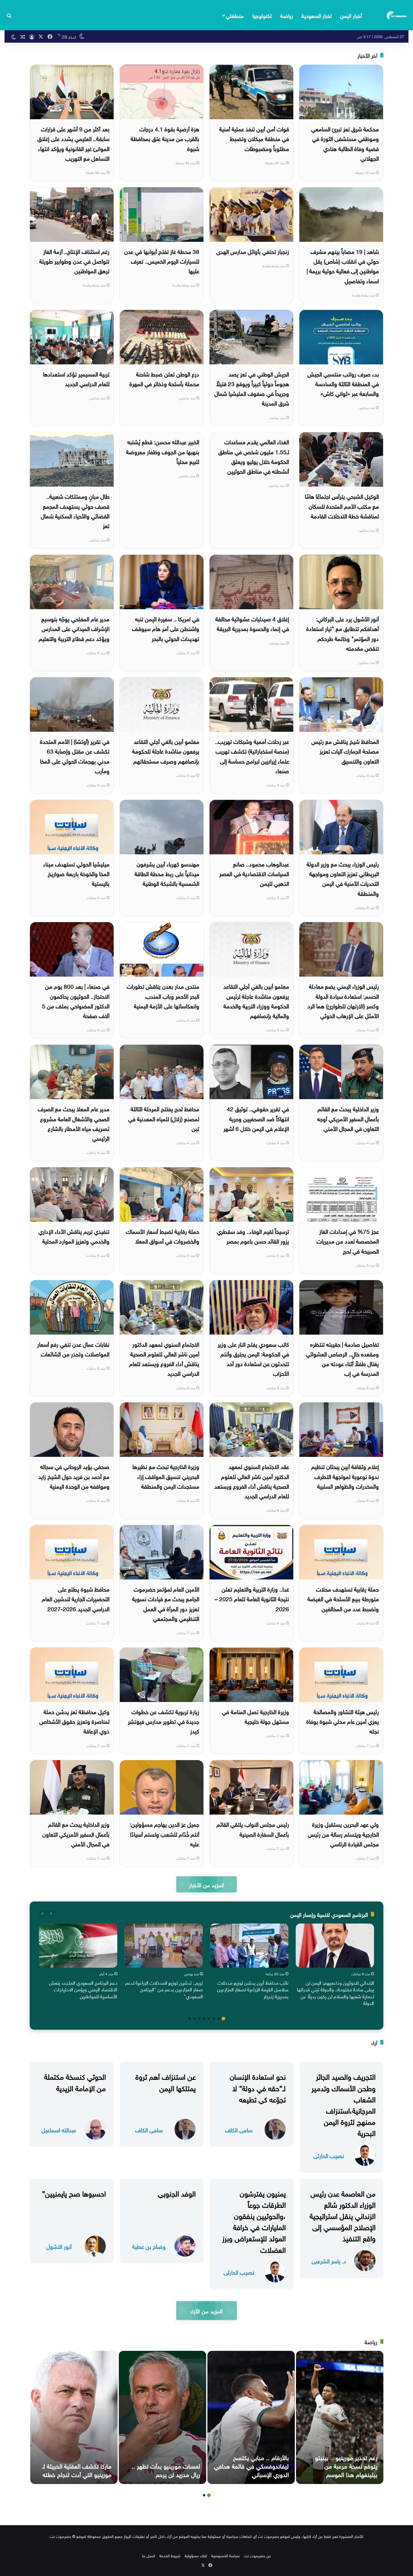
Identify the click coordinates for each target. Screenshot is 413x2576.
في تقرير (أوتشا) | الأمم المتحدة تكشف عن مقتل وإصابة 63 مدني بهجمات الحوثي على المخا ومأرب (75, 756)
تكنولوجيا (262, 15)
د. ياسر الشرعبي (329, 2261)
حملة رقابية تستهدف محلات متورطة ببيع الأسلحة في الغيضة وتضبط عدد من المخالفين (343, 1598)
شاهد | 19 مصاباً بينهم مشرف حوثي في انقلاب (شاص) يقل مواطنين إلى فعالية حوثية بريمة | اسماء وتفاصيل (343, 266)
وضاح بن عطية (149, 2246)
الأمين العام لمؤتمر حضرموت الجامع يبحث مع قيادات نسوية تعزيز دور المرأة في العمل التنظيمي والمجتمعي (166, 1603)
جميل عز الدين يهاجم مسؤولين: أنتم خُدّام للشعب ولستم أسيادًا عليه (164, 1833)
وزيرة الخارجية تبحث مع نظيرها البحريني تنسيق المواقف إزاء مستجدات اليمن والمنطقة (166, 1476)
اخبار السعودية (317, 15)
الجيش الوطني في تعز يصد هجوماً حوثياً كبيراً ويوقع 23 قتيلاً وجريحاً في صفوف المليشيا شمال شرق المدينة (252, 388)
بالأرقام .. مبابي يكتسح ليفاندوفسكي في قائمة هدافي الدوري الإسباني (251, 2465)
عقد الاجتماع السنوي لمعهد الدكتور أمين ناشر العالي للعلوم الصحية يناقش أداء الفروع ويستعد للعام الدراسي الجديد (252, 1481)
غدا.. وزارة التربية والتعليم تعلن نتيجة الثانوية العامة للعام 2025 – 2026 (252, 1598)
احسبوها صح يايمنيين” (74, 2193)
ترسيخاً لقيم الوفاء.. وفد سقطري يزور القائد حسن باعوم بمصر (253, 1236)
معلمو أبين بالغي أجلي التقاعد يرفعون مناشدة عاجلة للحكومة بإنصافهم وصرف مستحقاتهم (166, 751)
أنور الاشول (59, 2246)
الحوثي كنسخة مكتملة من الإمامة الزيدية (75, 2081)
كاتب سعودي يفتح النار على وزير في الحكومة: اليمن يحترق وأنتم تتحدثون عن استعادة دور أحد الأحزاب (253, 1358)
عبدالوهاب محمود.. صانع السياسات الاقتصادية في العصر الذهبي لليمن (254, 873)
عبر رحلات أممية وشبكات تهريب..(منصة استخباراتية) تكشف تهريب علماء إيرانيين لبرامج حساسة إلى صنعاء (252, 756)
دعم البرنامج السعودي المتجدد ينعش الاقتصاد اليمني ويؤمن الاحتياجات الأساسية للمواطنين (83, 1989)
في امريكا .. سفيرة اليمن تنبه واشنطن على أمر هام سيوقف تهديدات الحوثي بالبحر (166, 628)
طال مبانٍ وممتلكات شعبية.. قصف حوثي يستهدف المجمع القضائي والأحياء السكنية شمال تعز (75, 510)
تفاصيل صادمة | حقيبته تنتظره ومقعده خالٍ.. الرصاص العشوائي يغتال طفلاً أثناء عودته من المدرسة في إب (342, 1358)
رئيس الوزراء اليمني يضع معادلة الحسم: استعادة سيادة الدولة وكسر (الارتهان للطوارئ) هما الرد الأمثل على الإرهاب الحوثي (343, 1000)
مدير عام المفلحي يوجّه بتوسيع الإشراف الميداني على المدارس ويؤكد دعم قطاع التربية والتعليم (74, 628)
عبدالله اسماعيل (59, 2129)
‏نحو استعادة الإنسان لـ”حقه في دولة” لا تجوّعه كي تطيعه (258, 2087)
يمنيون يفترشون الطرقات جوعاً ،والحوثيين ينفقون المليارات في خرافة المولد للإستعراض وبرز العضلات (254, 2221)
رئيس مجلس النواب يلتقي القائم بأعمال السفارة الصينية (253, 1828)
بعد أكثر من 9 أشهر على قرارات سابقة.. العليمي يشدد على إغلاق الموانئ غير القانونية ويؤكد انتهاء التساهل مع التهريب (73, 143)
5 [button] (204, 2019)
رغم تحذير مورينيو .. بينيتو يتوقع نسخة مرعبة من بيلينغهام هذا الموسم (346, 2465)
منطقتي (235, 15)
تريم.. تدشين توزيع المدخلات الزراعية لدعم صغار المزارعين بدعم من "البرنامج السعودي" (164, 1989)
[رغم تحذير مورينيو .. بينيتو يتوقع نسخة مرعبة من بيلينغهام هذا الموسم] (340, 2417)
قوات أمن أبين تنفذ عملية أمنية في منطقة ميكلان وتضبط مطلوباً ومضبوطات (254, 138)
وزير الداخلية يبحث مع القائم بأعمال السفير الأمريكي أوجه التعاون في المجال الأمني (348, 1118)
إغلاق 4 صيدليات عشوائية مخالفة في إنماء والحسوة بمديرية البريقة (252, 623)
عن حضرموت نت (257, 2555)
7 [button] (194, 2019)
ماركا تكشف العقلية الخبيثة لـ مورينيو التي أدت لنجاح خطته (77, 2469)
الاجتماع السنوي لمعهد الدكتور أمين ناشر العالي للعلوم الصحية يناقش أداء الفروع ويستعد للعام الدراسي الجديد (164, 1358)
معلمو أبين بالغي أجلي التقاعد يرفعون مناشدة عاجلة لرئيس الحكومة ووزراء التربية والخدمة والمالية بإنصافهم (256, 1000)
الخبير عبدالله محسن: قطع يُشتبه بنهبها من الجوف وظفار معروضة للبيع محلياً (163, 451)
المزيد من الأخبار (206, 1884)
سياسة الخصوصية (226, 2555)
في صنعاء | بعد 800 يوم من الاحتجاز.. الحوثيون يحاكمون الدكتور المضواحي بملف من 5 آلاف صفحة (76, 1000)
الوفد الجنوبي (177, 2193)
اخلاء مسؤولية (196, 2555)
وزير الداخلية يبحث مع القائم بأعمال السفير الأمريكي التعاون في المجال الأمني (76, 1833)
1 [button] (223, 2019)
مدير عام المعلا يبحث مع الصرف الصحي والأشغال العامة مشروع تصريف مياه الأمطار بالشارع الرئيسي (74, 1123)
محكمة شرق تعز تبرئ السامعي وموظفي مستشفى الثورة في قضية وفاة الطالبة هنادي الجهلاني (345, 143)
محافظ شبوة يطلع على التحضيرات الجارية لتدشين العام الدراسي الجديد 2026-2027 (76, 1598)
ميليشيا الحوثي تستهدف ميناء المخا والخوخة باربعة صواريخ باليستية (76, 873)
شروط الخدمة (170, 2555)
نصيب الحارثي (329, 2155)
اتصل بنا (149, 2555)
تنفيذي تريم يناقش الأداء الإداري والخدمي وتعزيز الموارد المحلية (74, 1236)
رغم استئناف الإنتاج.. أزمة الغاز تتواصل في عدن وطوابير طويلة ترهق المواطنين (74, 261)
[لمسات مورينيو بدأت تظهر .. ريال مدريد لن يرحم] (163, 2417)
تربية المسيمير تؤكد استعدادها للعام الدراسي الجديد (76, 378)
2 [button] (219, 2019)
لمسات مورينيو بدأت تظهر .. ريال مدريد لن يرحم (166, 2469)
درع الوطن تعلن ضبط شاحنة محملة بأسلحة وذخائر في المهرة (164, 378)
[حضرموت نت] (397, 15)
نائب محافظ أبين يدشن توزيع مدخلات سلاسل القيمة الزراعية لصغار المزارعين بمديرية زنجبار (253, 1989)
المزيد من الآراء (206, 2310)
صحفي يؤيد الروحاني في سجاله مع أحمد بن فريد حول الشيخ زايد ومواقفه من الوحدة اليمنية (74, 1476)
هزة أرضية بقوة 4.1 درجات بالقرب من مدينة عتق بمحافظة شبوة (165, 138)
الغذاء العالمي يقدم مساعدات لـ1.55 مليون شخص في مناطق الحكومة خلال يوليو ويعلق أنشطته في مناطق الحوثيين (254, 456)
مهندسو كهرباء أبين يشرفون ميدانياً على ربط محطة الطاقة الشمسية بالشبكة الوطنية (167, 873)
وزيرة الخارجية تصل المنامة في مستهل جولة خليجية (255, 1716)
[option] (335, 1966)
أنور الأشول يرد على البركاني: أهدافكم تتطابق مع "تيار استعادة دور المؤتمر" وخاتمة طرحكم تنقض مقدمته (343, 633)
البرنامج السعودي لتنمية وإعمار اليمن (329, 1914)
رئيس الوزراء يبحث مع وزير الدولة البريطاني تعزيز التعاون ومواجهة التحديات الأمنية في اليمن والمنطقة (343, 878)
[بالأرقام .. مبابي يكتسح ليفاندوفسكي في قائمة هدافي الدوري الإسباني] (251, 2417)
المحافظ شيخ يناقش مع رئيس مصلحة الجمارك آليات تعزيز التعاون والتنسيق (345, 751)
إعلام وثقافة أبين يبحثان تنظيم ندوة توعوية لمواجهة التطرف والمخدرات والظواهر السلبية (345, 1476)
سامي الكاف (239, 2129)
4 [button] (209, 2019)
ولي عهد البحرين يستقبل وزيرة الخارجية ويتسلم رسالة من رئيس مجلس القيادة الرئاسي (343, 1833)
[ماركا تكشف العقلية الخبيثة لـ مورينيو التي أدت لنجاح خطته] (74, 2417)
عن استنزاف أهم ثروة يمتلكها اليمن (166, 2081)
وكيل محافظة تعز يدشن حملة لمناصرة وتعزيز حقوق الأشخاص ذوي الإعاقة (74, 1721)
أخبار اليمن (351, 15)
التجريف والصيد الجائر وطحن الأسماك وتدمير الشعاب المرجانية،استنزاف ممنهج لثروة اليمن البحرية (343, 2104)
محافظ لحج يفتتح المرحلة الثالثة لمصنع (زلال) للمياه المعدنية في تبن (164, 1118)
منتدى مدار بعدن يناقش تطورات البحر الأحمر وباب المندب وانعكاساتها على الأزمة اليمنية (163, 996)
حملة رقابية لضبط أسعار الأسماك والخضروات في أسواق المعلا (163, 1236)
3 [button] (214, 2019)
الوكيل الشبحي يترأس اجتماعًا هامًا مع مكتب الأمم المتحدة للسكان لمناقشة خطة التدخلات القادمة (342, 506)
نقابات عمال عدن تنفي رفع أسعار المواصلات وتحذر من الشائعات (73, 1349)
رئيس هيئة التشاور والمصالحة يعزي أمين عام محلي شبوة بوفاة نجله (343, 1721)
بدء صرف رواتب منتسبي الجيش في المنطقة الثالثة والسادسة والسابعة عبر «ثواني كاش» (343, 383)
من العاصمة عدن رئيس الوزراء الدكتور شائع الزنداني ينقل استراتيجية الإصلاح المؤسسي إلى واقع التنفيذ (343, 2215)
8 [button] (190, 2019)
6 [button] (199, 2019)
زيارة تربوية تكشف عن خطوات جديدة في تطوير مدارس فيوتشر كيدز (164, 1721)
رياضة (287, 15)
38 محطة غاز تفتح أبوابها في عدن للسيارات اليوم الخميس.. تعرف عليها (162, 261)
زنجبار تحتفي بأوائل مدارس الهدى (253, 251)
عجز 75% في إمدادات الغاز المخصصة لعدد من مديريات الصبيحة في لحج (348, 1241)
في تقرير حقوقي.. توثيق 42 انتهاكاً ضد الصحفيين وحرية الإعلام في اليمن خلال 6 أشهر (256, 1118)
